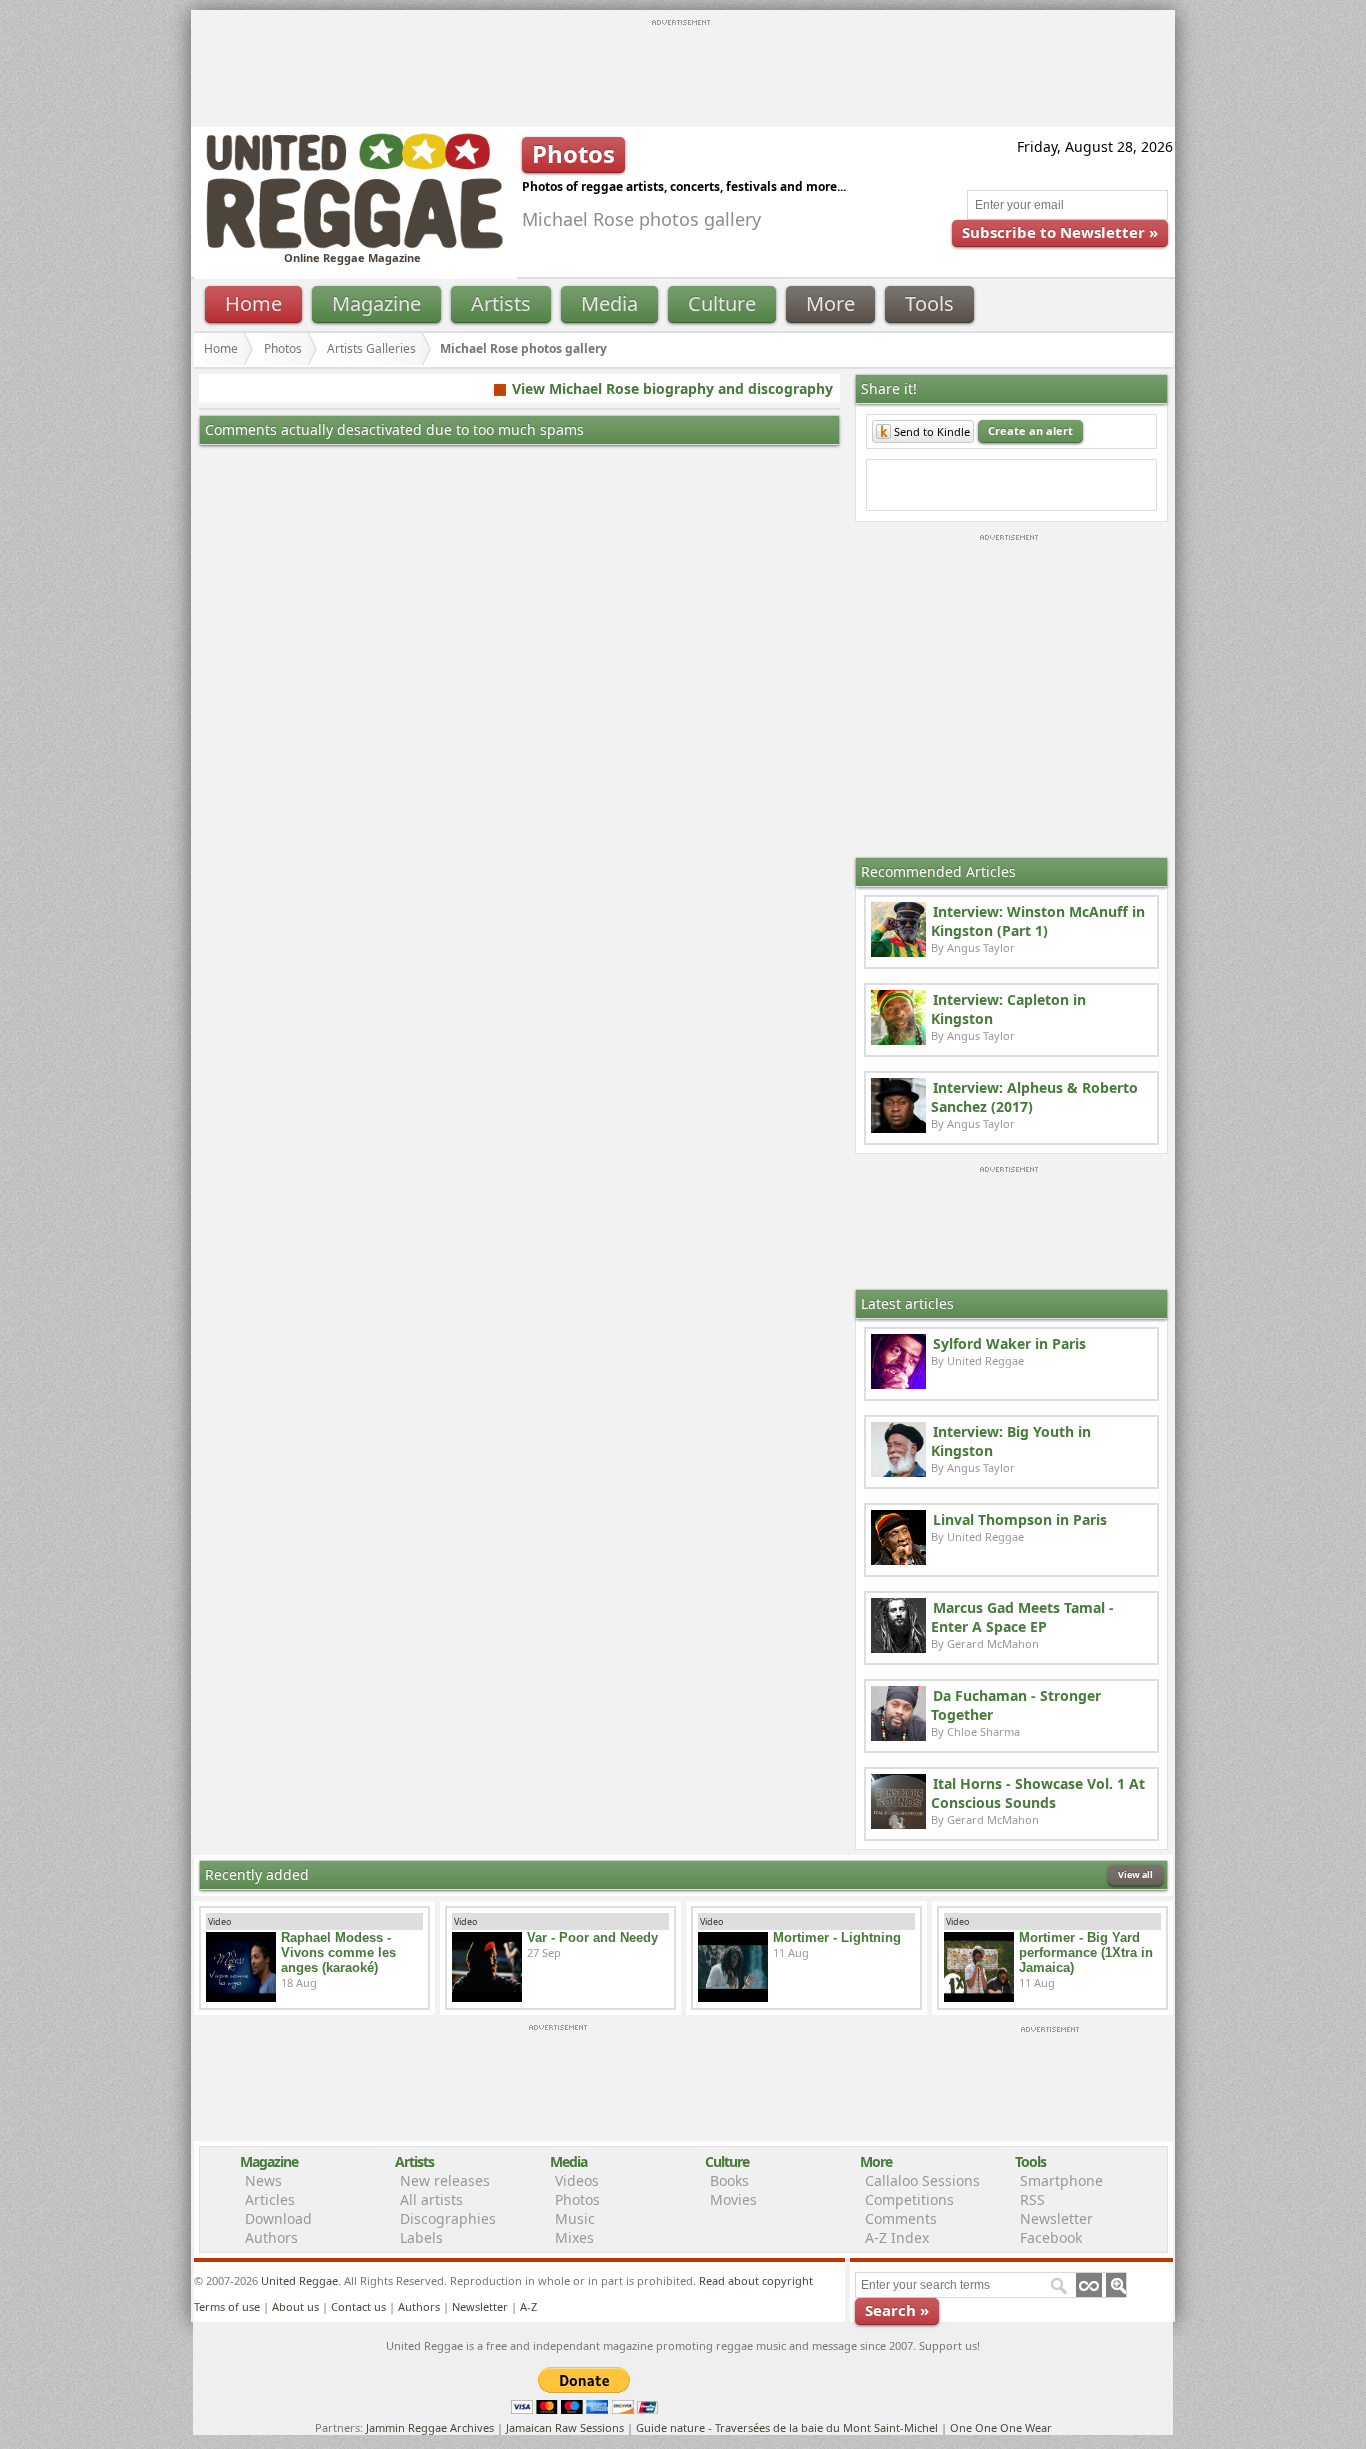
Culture (722, 303)
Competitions (909, 2199)
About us (295, 2306)
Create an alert (1030, 430)
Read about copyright (756, 2280)
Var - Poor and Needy (592, 1937)
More (830, 303)
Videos (577, 2180)
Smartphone (1061, 2180)
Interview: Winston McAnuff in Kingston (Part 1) (1038, 921)
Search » (897, 2310)
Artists (501, 303)
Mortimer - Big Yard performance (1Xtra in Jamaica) (1086, 1952)
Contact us (358, 2306)
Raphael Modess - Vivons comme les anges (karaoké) (338, 1952)
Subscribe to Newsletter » (1060, 232)
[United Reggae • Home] (354, 244)
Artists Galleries (371, 348)
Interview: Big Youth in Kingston (1011, 1441)
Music (575, 2218)
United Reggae (299, 2280)
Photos (283, 348)
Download (278, 2218)
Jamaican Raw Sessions (565, 2427)
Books (729, 2180)
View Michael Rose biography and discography (672, 388)
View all (1135, 1874)
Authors (271, 2237)
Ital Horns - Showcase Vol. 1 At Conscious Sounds (1038, 1793)
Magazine (376, 303)
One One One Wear (1001, 2427)
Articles (270, 2199)
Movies (733, 2199)
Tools (929, 303)
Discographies (448, 2218)
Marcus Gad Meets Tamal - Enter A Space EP (1022, 1617)
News (263, 2180)
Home (253, 303)
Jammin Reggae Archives (430, 2427)
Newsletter (1056, 2218)
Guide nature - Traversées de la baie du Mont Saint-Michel (787, 2427)
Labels (421, 2237)
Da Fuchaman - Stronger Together (1016, 1705)
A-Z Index (897, 2237)
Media (609, 303)
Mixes (574, 2237)
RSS (1032, 2199)
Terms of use (227, 2306)
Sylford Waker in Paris (1009, 1343)
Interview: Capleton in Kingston (1008, 1009)
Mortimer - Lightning (837, 1937)
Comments (901, 2218)
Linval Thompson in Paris (1020, 1519)
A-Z (528, 2306)
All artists (431, 2199)
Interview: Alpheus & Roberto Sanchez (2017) (1034, 1097)
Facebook (1051, 2237)
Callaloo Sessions (922, 2180)
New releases (445, 2180)
